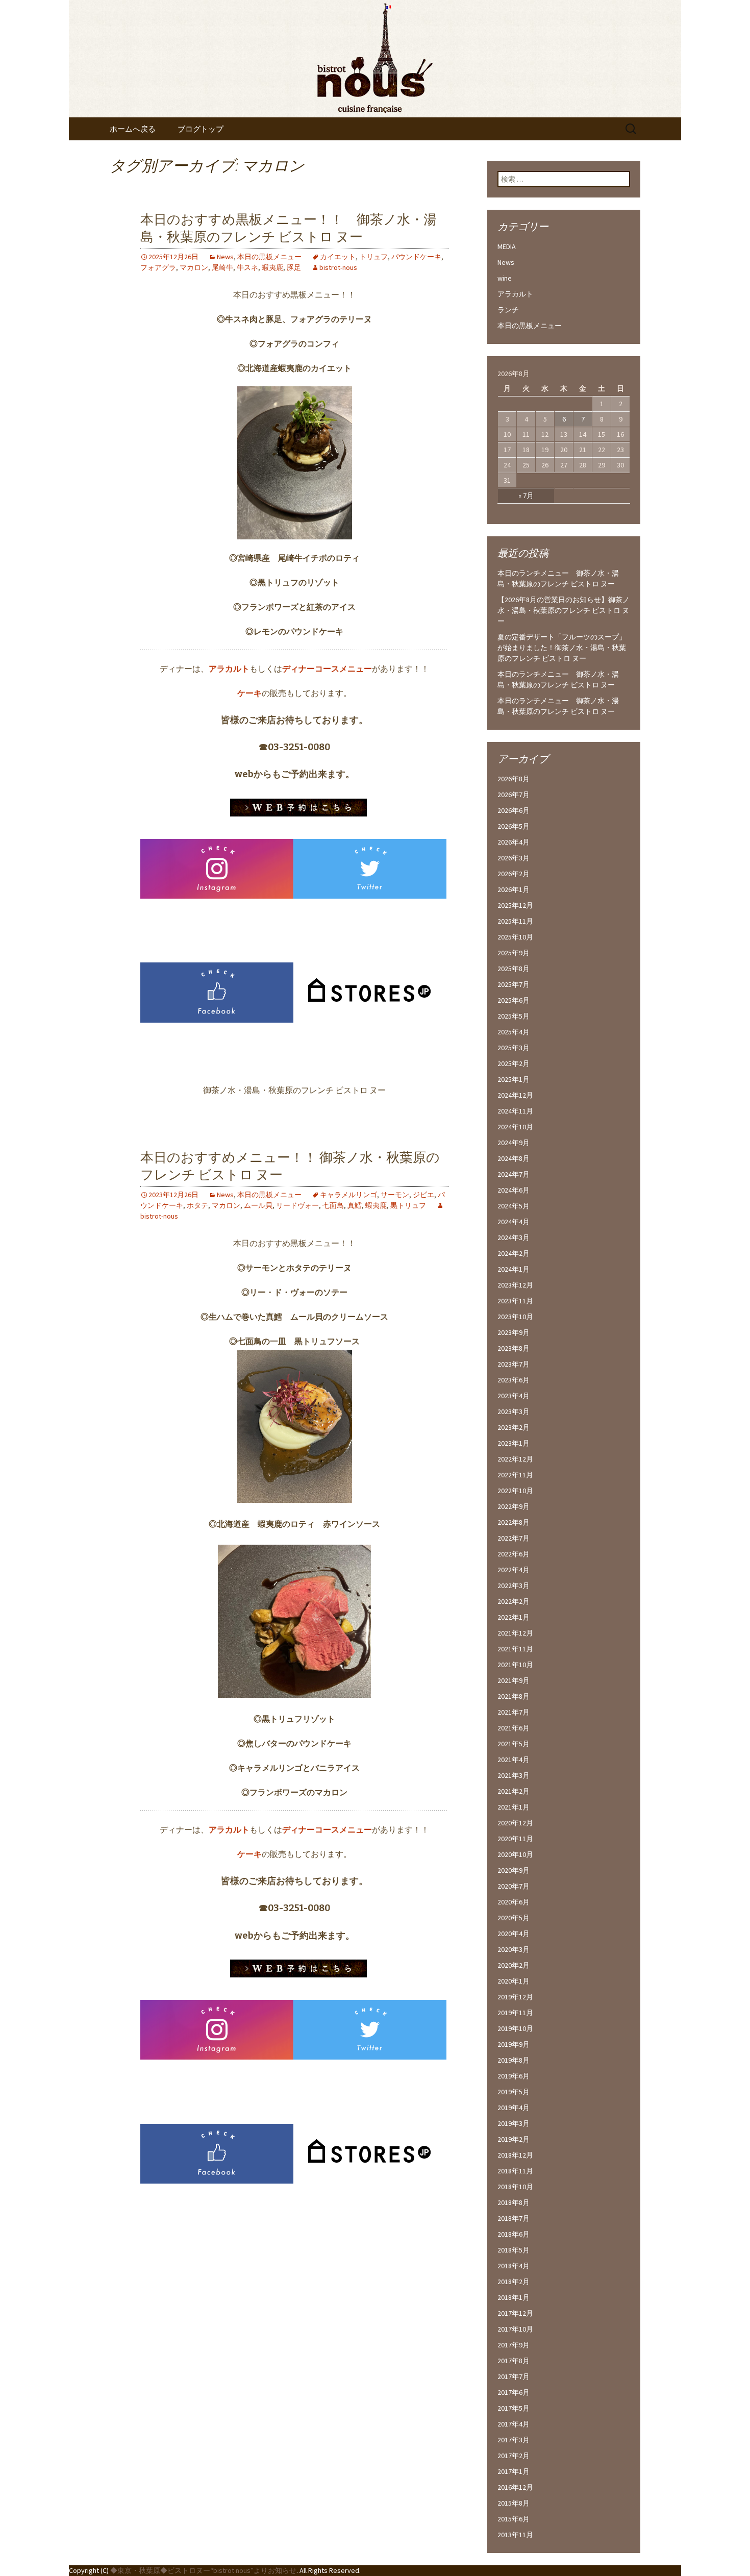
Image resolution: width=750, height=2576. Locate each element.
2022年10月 (515, 1491)
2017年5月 (514, 2408)
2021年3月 (514, 1775)
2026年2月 (514, 874)
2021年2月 (514, 1791)
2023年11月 (515, 1301)
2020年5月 (514, 1918)
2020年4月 (514, 1934)
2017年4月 (514, 2424)
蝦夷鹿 (272, 267)
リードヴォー (297, 1205)
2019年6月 (514, 2076)
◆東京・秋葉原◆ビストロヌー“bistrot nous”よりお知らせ (203, 2570)
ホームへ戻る (133, 129)
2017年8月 (514, 2361)
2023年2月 (514, 1427)
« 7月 (526, 496)
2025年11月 (515, 921)
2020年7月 (514, 1886)
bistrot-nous (338, 267)
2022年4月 (514, 1570)
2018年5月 (514, 2250)
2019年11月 (515, 2013)
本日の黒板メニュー (269, 257)
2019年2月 (514, 2139)
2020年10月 (515, 1854)
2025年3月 (514, 1048)
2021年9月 (514, 1680)
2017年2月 (514, 2456)
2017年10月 (515, 2329)
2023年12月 (515, 1285)
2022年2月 (514, 1601)
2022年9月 (514, 1506)
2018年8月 (514, 2202)
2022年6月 (514, 1554)
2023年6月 (514, 1380)
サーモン (395, 1195)
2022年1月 (514, 1617)
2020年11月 (515, 1839)
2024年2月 (514, 1253)
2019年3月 (514, 2123)
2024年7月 (514, 1174)
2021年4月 (514, 1760)
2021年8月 (514, 1696)
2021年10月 (515, 1665)
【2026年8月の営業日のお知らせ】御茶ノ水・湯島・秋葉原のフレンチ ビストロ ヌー (564, 610)
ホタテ (197, 1205)
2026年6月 (514, 810)
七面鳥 (333, 1205)
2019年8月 (514, 2060)
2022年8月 (514, 1522)
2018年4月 (514, 2266)
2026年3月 (514, 858)
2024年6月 (514, 1190)
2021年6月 (514, 1728)
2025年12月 (515, 905)
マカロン (194, 267)
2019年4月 (514, 2108)
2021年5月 (514, 1744)
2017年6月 (514, 2392)
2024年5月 (514, 1206)
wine (505, 278)
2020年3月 (514, 1949)
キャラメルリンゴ (348, 1195)
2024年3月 (514, 1237)
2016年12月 (515, 2487)
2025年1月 (514, 1079)
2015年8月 (514, 2503)
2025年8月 (514, 969)
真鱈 (355, 1205)
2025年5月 (514, 1016)
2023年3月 (514, 1411)
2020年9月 (514, 1870)
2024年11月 (515, 1111)
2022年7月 (514, 1538)
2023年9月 (514, 1332)
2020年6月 (514, 1902)
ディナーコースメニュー (327, 668)
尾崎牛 (222, 267)
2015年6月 (514, 2519)
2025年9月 (514, 953)
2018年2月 (514, 2282)
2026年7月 (514, 795)
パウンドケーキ (416, 257)
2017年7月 (514, 2376)
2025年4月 (514, 1032)
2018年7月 (514, 2218)
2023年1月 (514, 1443)
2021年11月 (515, 1649)
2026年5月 (514, 826)
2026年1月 (514, 889)
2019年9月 (514, 2044)
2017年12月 (515, 2313)
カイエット (338, 257)
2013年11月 (515, 2535)
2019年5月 (514, 2092)
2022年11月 (515, 1475)
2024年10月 (515, 1127)
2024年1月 (514, 1269)
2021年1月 (514, 1807)
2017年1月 (514, 2471)
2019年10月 (515, 2028)
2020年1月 (514, 1981)
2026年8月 (514, 779)
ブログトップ (201, 129)
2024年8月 (514, 1158)
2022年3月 (514, 1586)
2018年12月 (515, 2155)
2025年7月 (514, 984)
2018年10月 (515, 2187)
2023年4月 (514, 1396)
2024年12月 (515, 1095)
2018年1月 (514, 2297)
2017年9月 (514, 2345)
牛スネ (247, 267)
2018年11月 (515, 2171)
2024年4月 (514, 1222)
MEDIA (507, 246)
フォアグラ (158, 267)
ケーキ (249, 693)
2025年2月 (514, 1063)
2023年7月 (514, 1364)
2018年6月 (514, 2234)
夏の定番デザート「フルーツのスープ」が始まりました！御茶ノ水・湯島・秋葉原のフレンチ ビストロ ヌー (562, 648)
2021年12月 (515, 1633)
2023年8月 (514, 1348)
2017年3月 (514, 2440)
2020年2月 (514, 1965)
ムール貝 (258, 1205)
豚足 (294, 267)
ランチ (508, 310)
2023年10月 (515, 1317)
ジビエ (423, 1195)
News (225, 257)
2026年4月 (514, 842)
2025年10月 (515, 937)
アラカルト (229, 668)
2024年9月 (514, 1143)
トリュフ (373, 257)
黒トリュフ (408, 1205)
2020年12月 (515, 1823)
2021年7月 (514, 1712)
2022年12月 (515, 1459)
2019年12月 (515, 1997)
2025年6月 (514, 1000)
